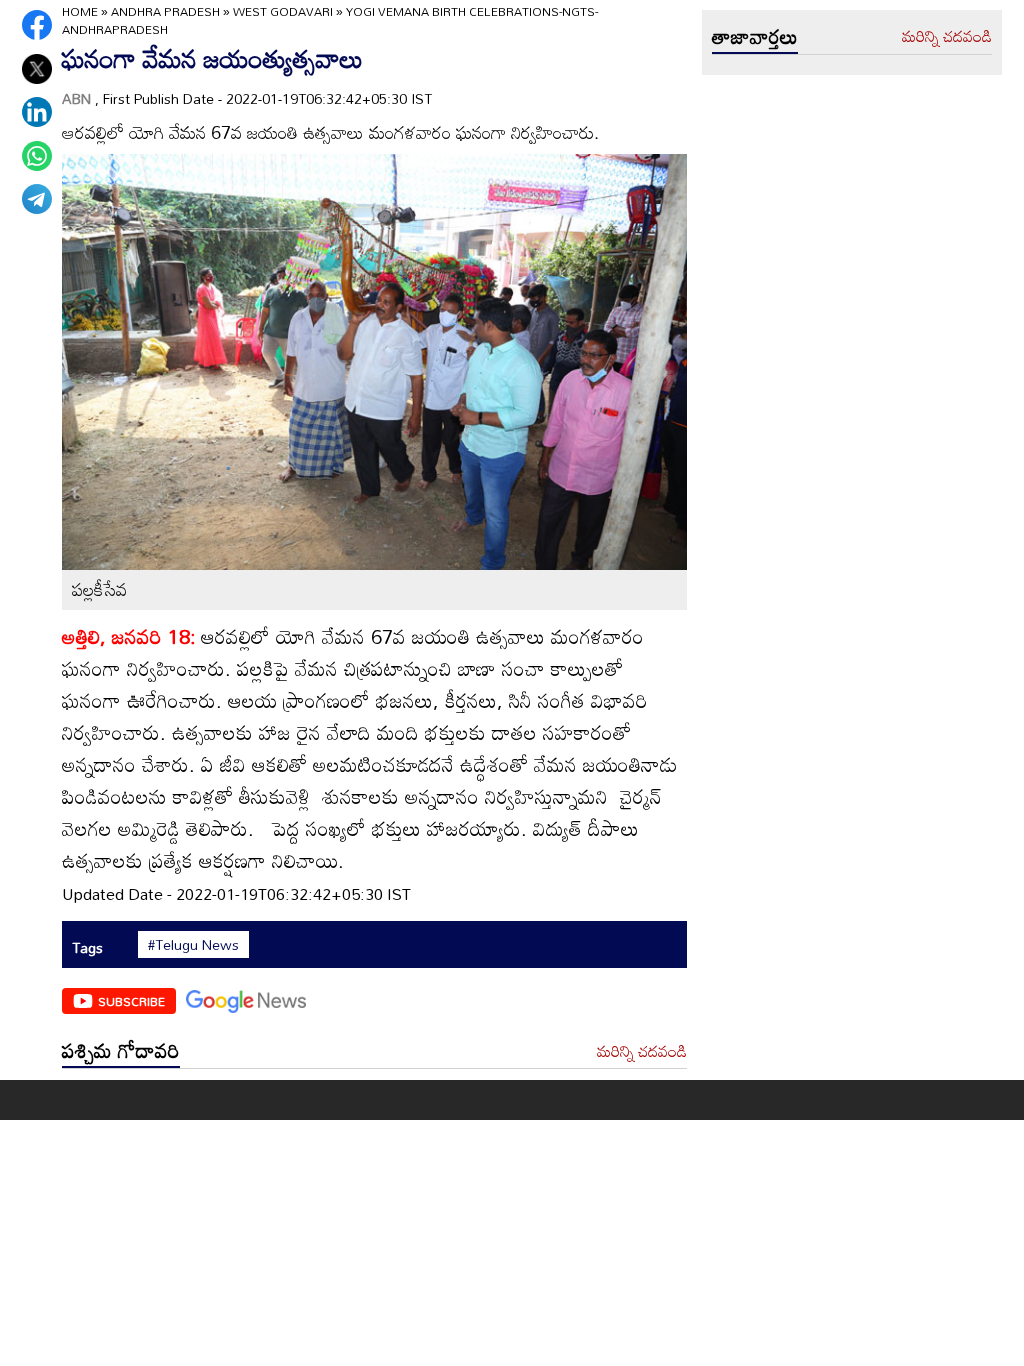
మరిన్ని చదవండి (642, 1052)
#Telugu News (193, 945)
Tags (87, 947)
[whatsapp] (37, 156)
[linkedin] (37, 112)
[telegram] (37, 199)
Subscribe (131, 1001)
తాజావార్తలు (755, 36)
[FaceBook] (37, 25)
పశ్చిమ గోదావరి (121, 1050)
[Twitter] (37, 69)
